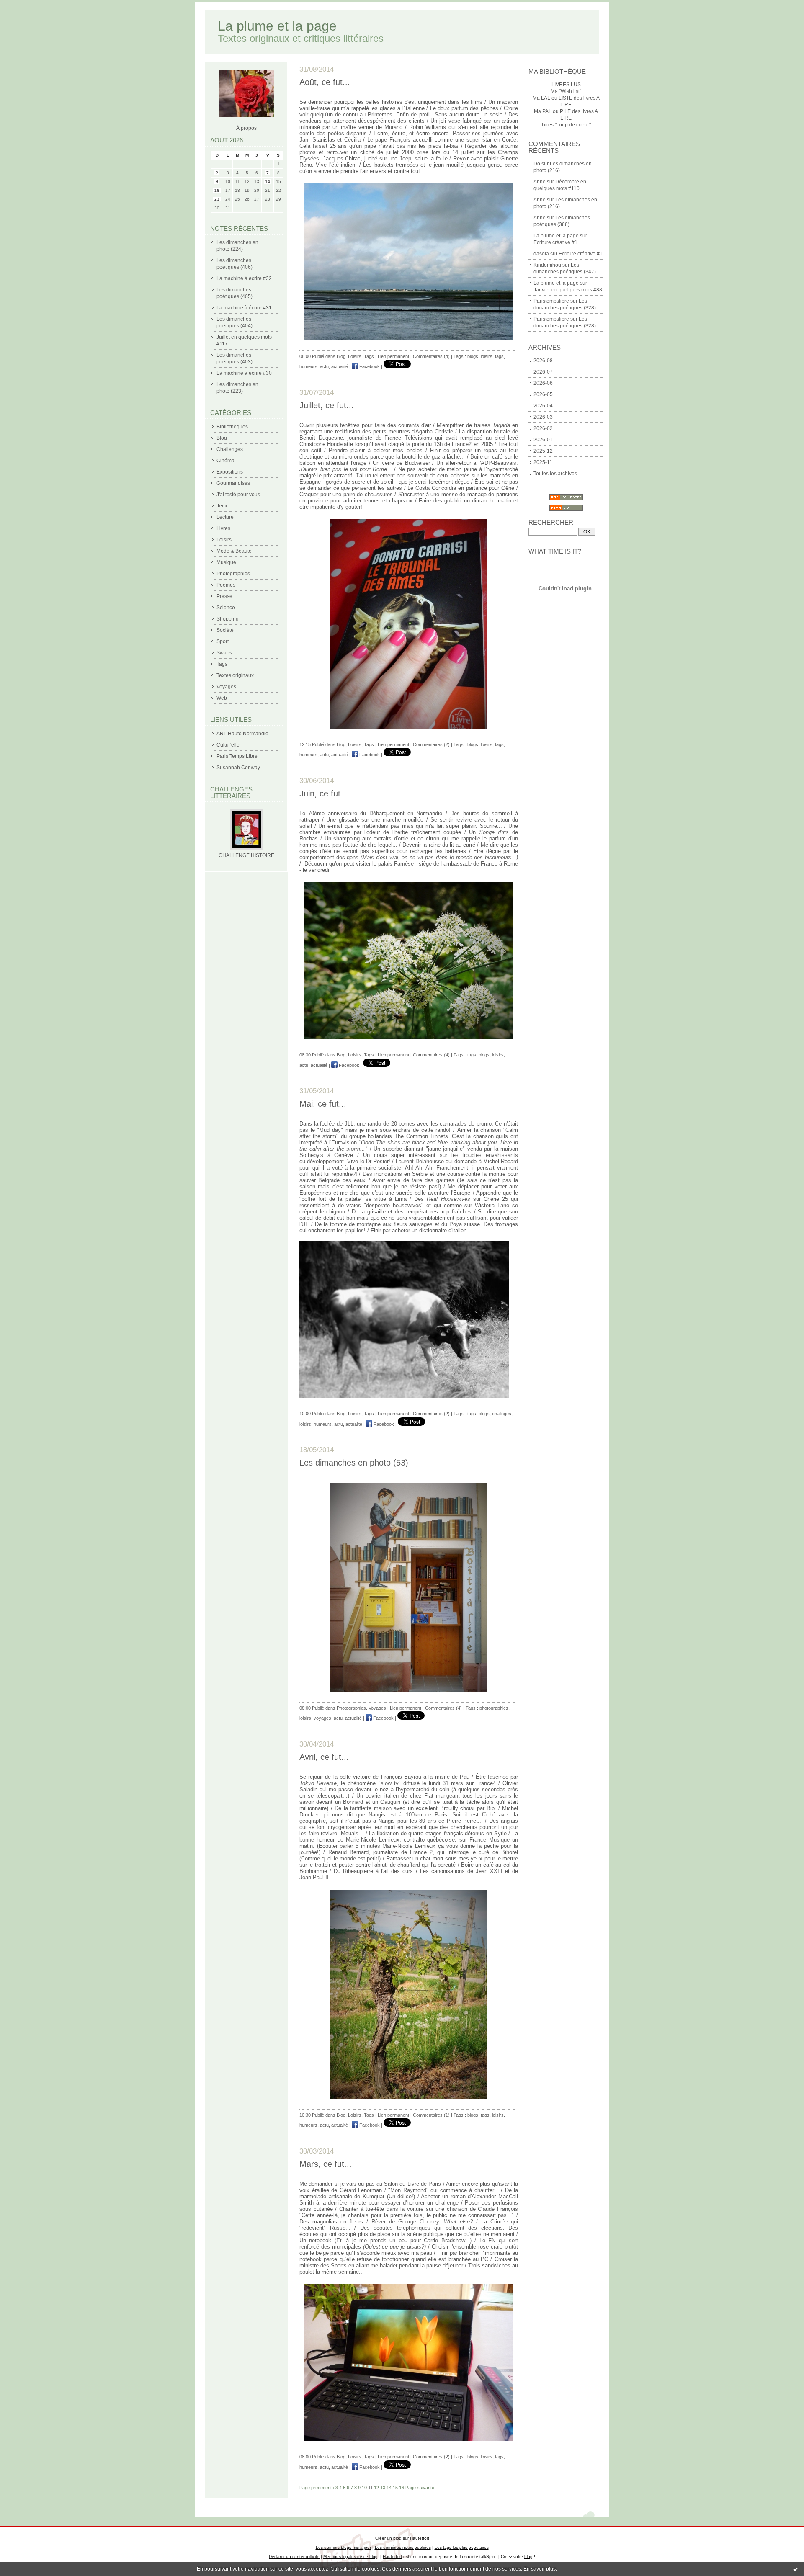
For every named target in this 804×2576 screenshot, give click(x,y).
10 (364, 2488)
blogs (473, 356)
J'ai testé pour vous (238, 495)
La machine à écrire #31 (244, 308)
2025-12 (543, 451)
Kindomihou (547, 265)
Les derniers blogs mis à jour (343, 2547)
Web (222, 698)
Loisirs (224, 540)
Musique (226, 562)
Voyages (226, 687)
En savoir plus (540, 2569)
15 (395, 2488)
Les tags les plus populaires (462, 2547)
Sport (223, 641)
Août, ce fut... (325, 82)
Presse (224, 596)
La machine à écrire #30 (244, 373)
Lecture (225, 517)
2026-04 (543, 406)
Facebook (369, 366)
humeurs (308, 366)
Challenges (230, 449)
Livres (223, 528)
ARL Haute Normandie (242, 734)
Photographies (233, 574)
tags (499, 356)
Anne (540, 182)
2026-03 (543, 417)
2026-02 (543, 428)
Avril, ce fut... (324, 1757)
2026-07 (543, 372)
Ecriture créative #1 (555, 242)
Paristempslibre (551, 301)
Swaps (224, 653)
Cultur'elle (228, 745)
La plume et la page (277, 26)
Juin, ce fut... (324, 793)
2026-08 (543, 361)
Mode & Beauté (234, 551)
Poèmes (226, 585)
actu (324, 366)
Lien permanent (393, 356)
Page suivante (420, 2488)
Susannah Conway (238, 768)
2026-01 (543, 440)
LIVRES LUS (566, 85)
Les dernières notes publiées (403, 2547)
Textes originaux (235, 675)
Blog (222, 438)
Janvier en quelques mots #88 (568, 290)
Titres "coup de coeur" (566, 125)
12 (376, 2488)
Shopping (228, 619)
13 (383, 2488)
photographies (494, 1708)
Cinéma (225, 461)
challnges (502, 1414)
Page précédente (317, 2488)
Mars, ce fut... (326, 2164)
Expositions (230, 472)
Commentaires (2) (431, 744)
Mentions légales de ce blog (350, 2557)
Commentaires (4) (431, 356)
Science (226, 608)
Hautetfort (420, 2538)
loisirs (487, 356)
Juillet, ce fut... (327, 405)
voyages (322, 1718)
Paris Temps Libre (237, 756)
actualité (340, 366)
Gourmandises (233, 483)
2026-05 (543, 394)
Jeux (222, 506)
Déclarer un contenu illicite (294, 2557)
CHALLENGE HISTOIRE (246, 855)
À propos (246, 128)
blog (528, 2557)
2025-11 (543, 462)
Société (225, 630)
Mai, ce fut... (323, 1104)
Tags (222, 664)
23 (217, 199)
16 (217, 190)
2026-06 (543, 383)
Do (537, 164)
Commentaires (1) (431, 2115)
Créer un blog (388, 2538)
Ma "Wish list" (566, 91)
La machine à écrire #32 (244, 278)
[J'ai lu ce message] (796, 2569)
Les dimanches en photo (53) (354, 1463)
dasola (541, 254)
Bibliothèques (232, 427)
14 (268, 182)
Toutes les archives (555, 474)
